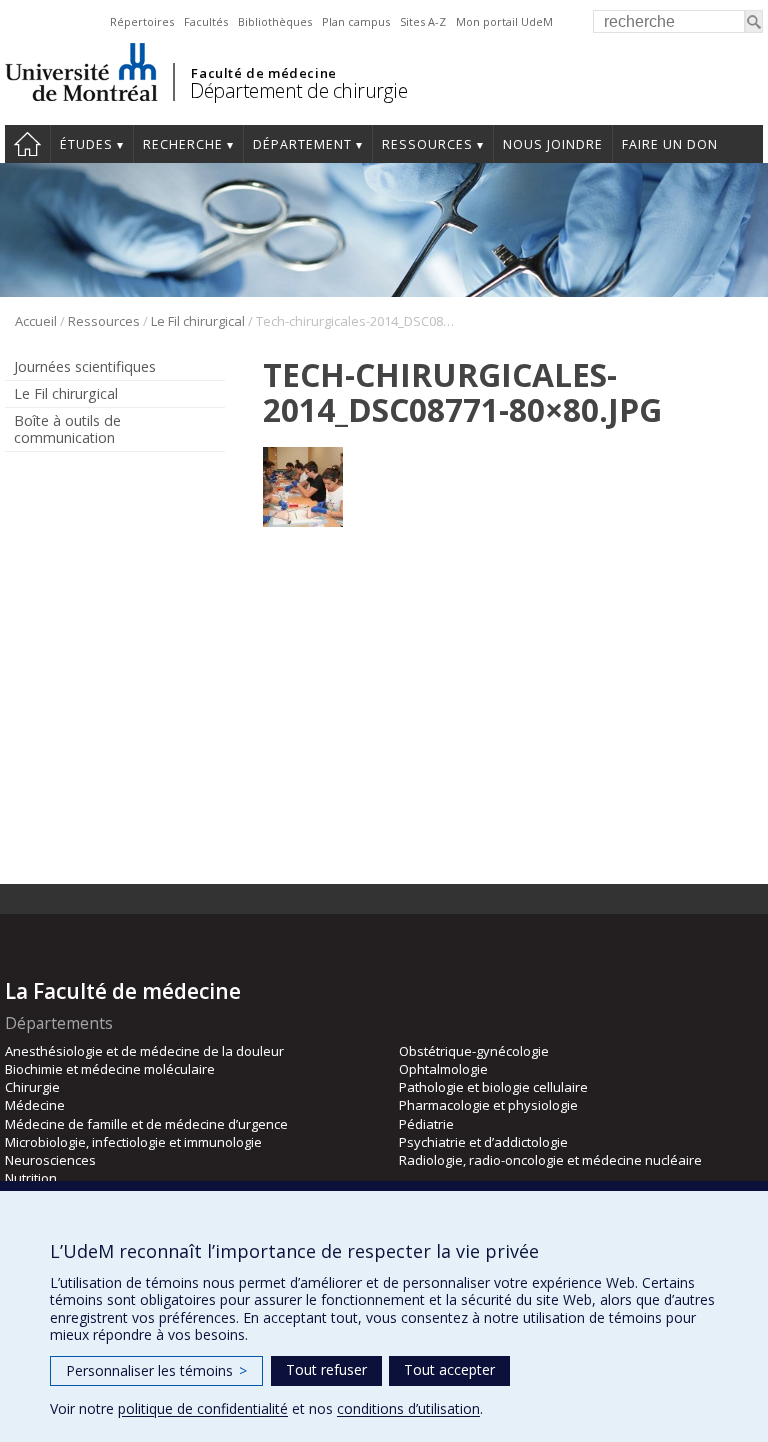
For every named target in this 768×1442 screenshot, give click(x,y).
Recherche (183, 144)
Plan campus (356, 21)
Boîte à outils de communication (67, 429)
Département (302, 144)
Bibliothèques (275, 21)
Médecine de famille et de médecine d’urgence (146, 1124)
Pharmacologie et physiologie (488, 1105)
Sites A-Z (423, 21)
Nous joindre (553, 144)
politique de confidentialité (203, 1408)
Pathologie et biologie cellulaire (493, 1087)
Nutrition (31, 1178)
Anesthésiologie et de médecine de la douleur (144, 1051)
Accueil (36, 321)
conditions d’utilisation (408, 1408)
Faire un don (670, 144)
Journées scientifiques (85, 366)
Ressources (427, 144)
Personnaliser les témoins (156, 1370)
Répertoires (142, 21)
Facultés (206, 21)
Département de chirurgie (298, 90)
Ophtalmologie (443, 1069)
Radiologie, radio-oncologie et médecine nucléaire (550, 1160)
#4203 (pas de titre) (27, 144)
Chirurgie (32, 1087)
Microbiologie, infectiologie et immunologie (133, 1142)
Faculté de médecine (263, 73)
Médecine (35, 1105)
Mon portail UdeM (504, 21)
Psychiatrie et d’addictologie (483, 1142)
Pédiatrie (426, 1124)
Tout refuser (326, 1369)
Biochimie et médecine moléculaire (110, 1069)
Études (86, 144)
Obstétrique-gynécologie (474, 1051)
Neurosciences (50, 1160)
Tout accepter (449, 1369)
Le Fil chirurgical (198, 321)
